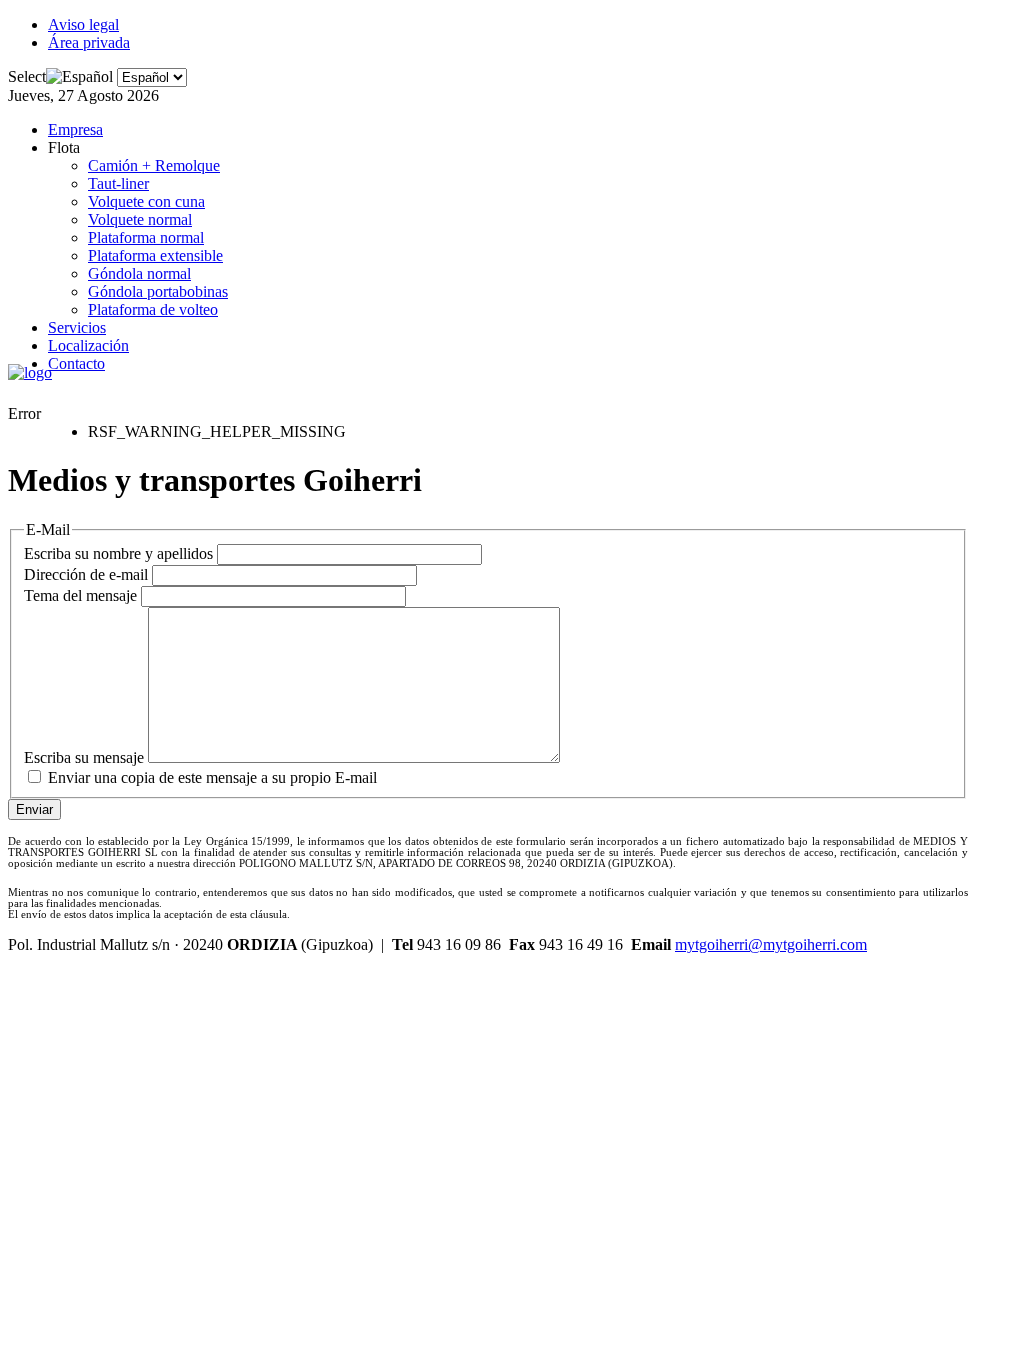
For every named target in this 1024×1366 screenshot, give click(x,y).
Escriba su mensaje (84, 757)
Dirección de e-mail (86, 574)
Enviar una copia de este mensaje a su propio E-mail (212, 777)
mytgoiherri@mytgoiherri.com (771, 944)
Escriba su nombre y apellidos (118, 553)
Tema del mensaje (80, 595)
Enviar (34, 809)
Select (27, 76)
